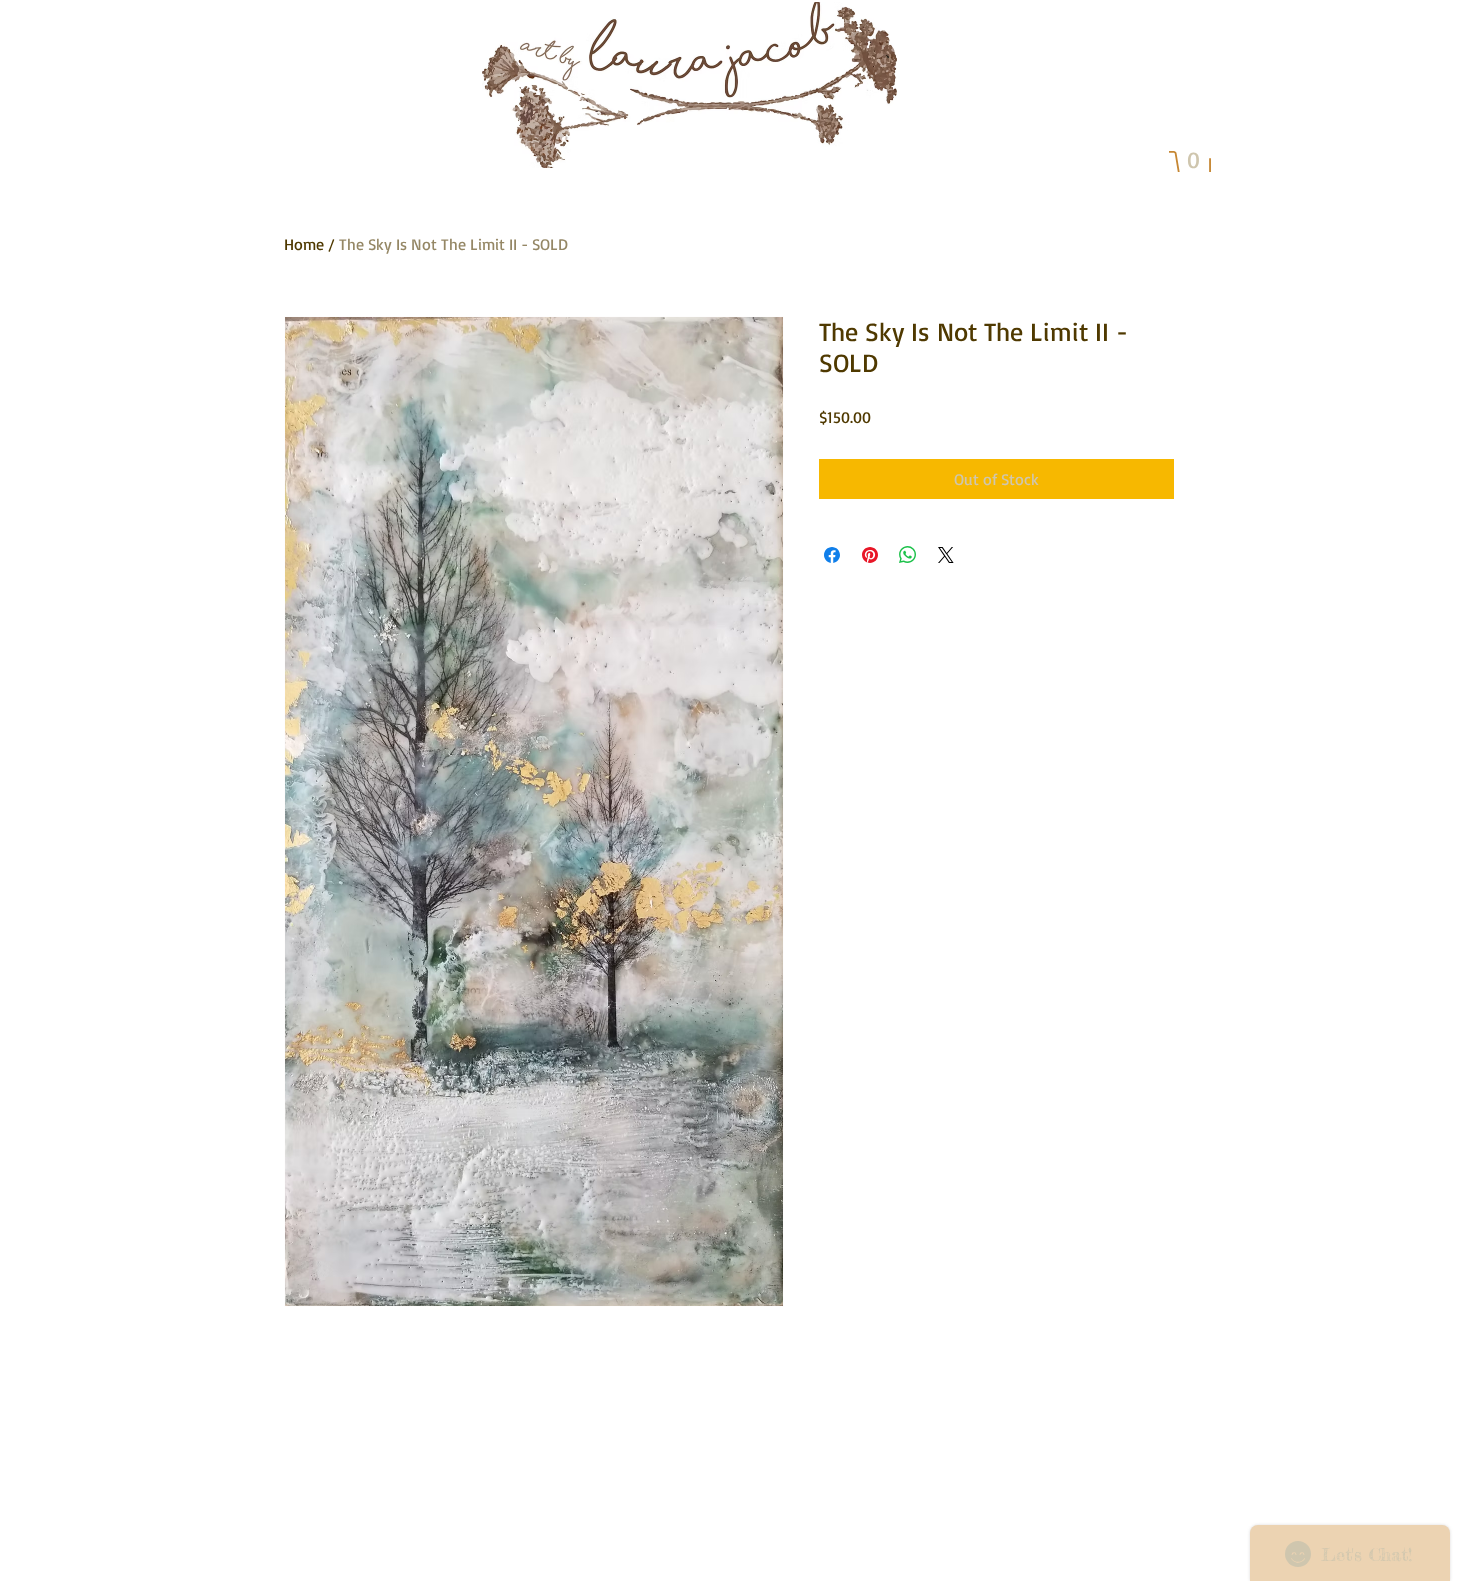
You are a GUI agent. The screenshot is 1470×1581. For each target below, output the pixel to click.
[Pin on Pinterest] (870, 555)
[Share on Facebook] (832, 555)
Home (304, 244)
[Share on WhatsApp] (908, 555)
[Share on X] (946, 555)
